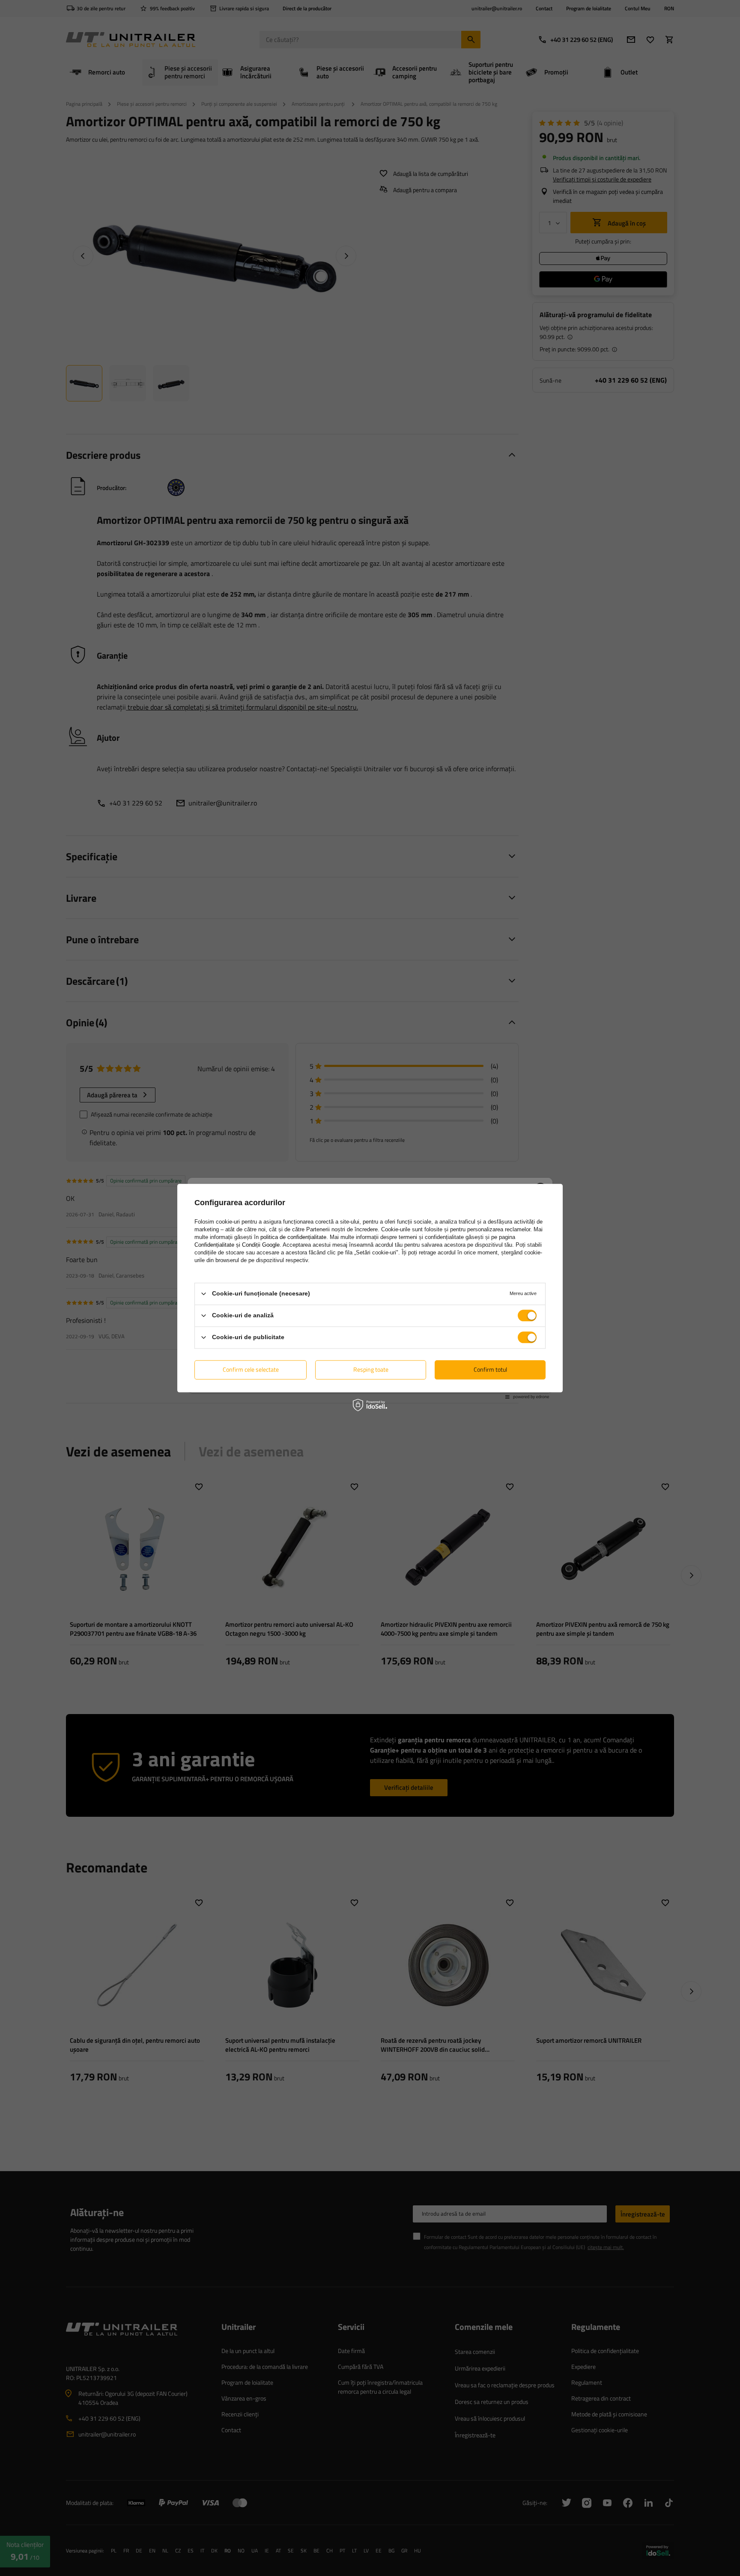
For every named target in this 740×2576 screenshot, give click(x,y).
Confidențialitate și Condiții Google (237, 1245)
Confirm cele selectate (251, 1369)
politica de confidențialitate (293, 1237)
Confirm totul (490, 1369)
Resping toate (371, 1369)
